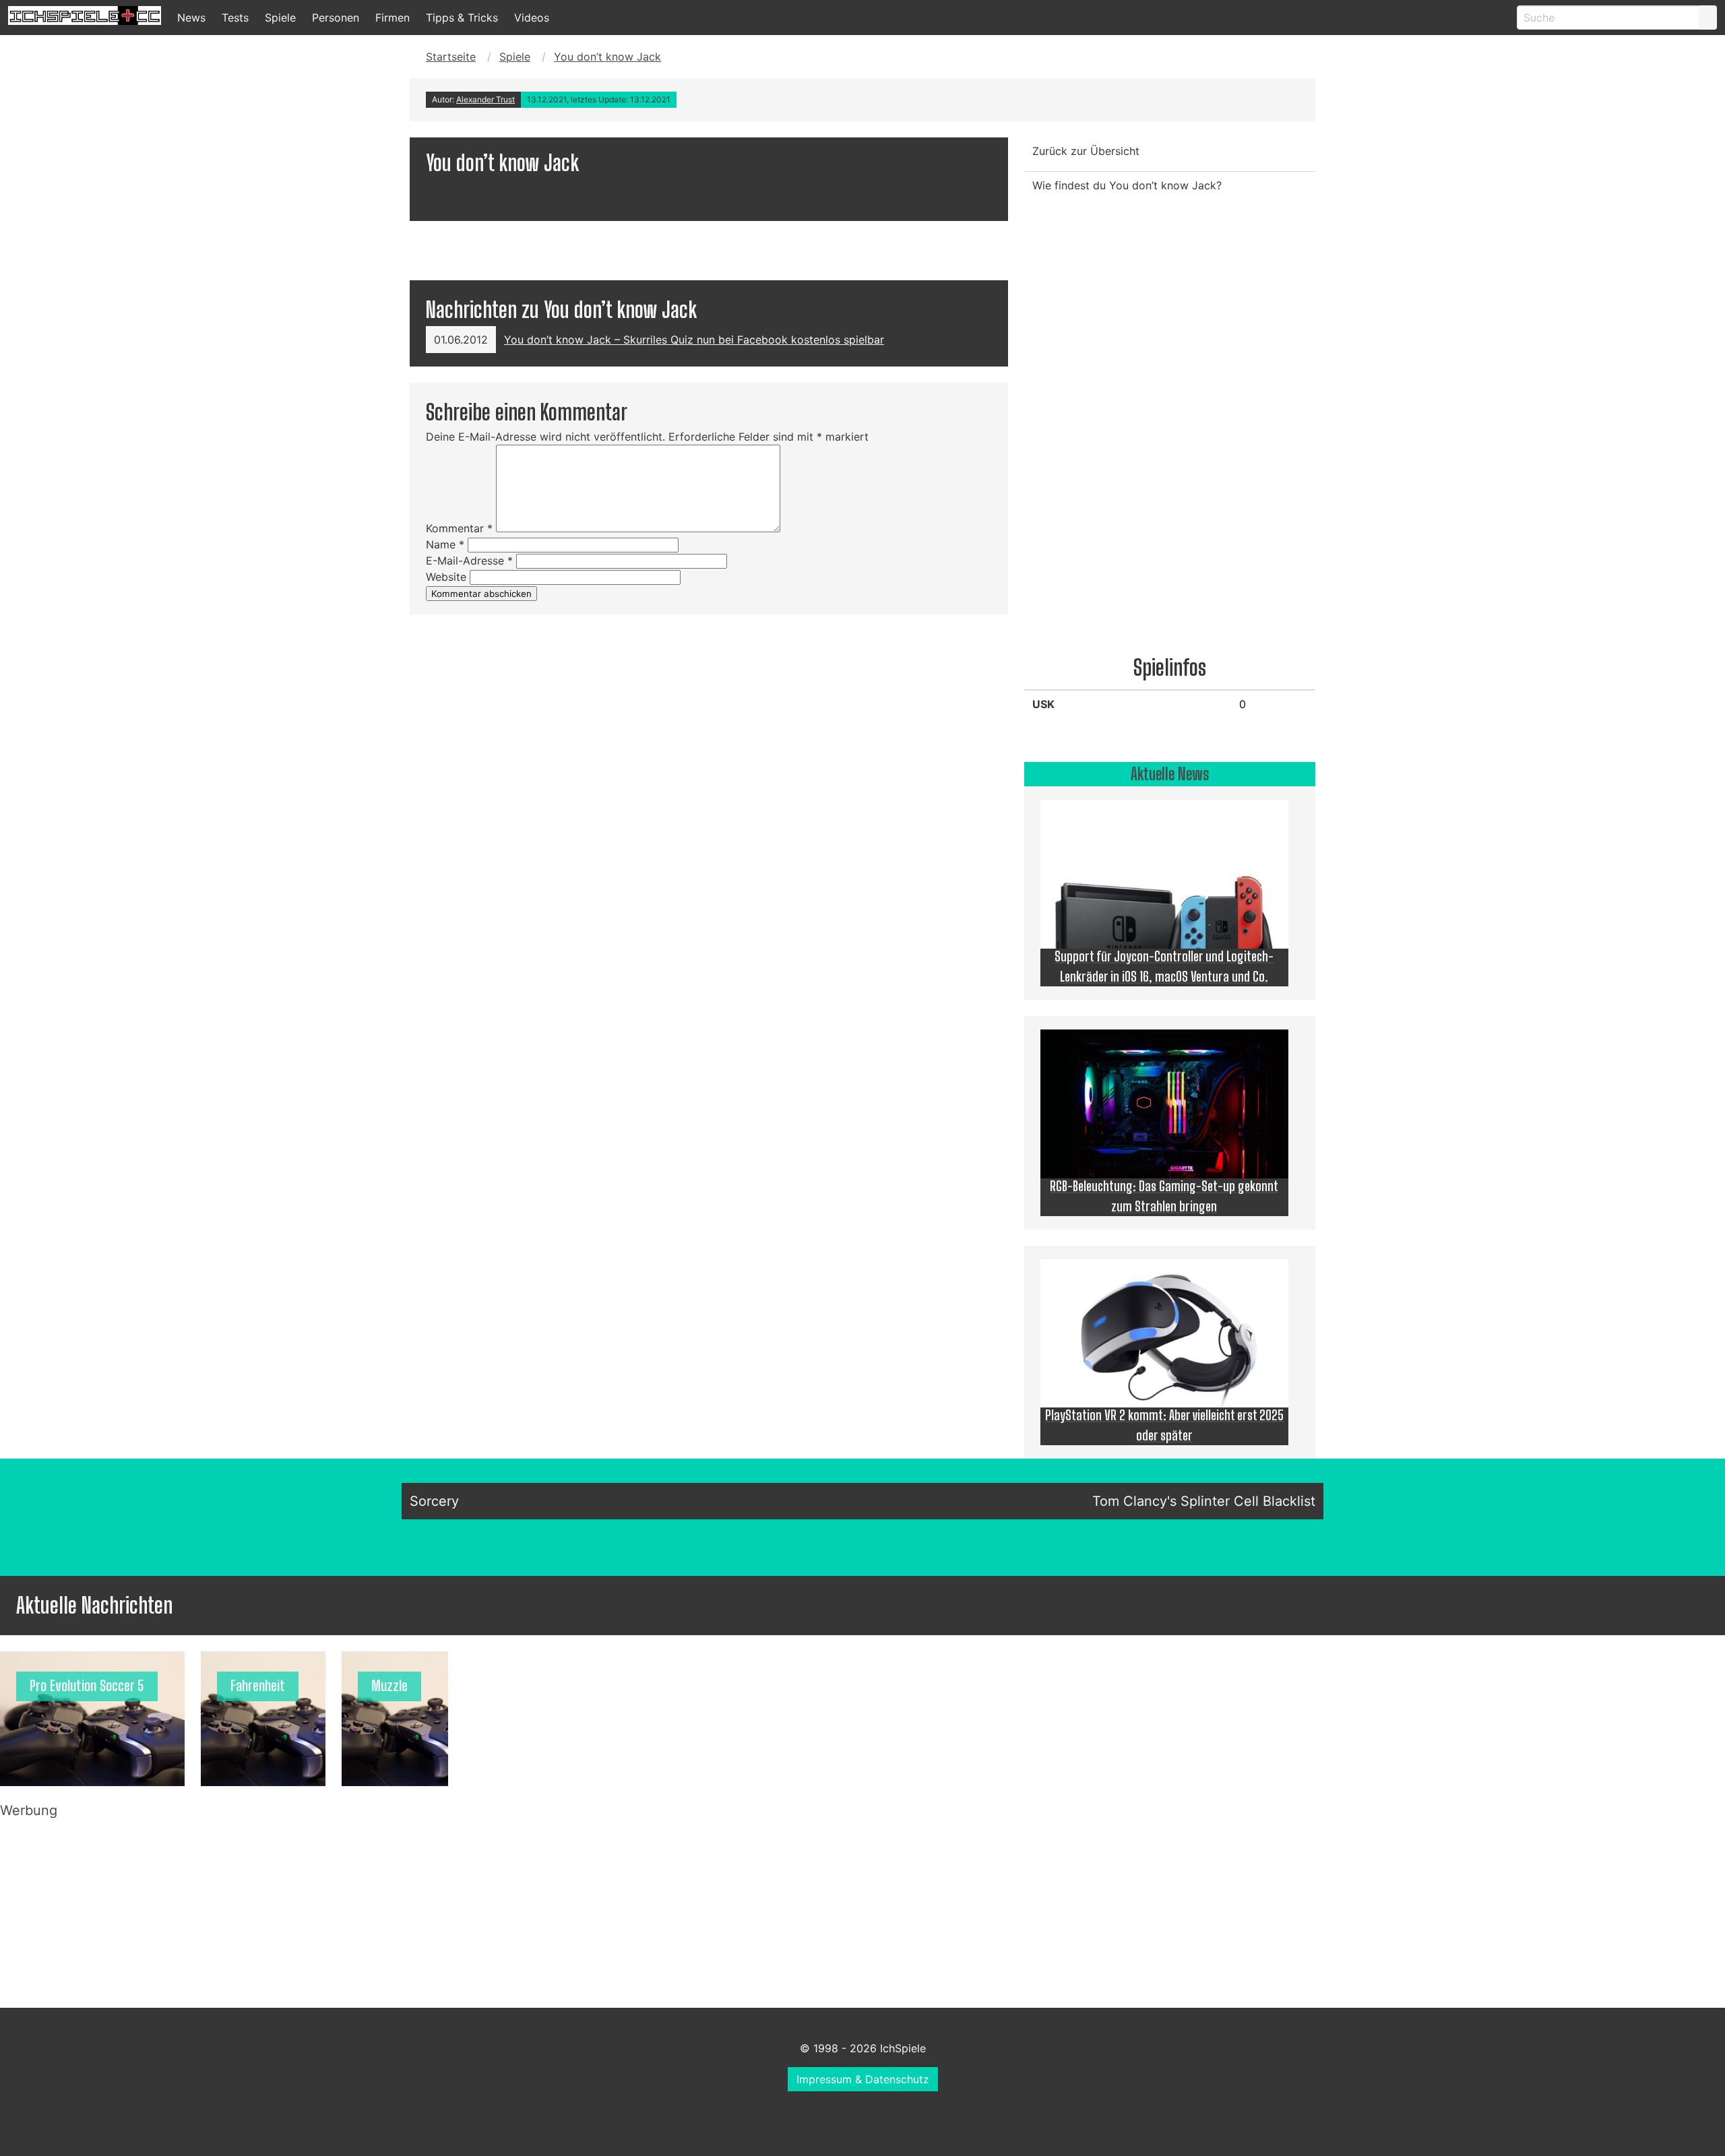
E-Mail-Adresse (469, 561)
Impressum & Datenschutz (863, 2079)
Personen (336, 18)
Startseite (451, 57)
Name (445, 544)
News (191, 18)
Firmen (393, 18)
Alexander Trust (485, 99)
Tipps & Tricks (462, 18)
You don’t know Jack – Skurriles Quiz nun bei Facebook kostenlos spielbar (694, 340)
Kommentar (459, 528)
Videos (532, 18)
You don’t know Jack (607, 57)
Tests (235, 18)
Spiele (280, 18)
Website (446, 577)
